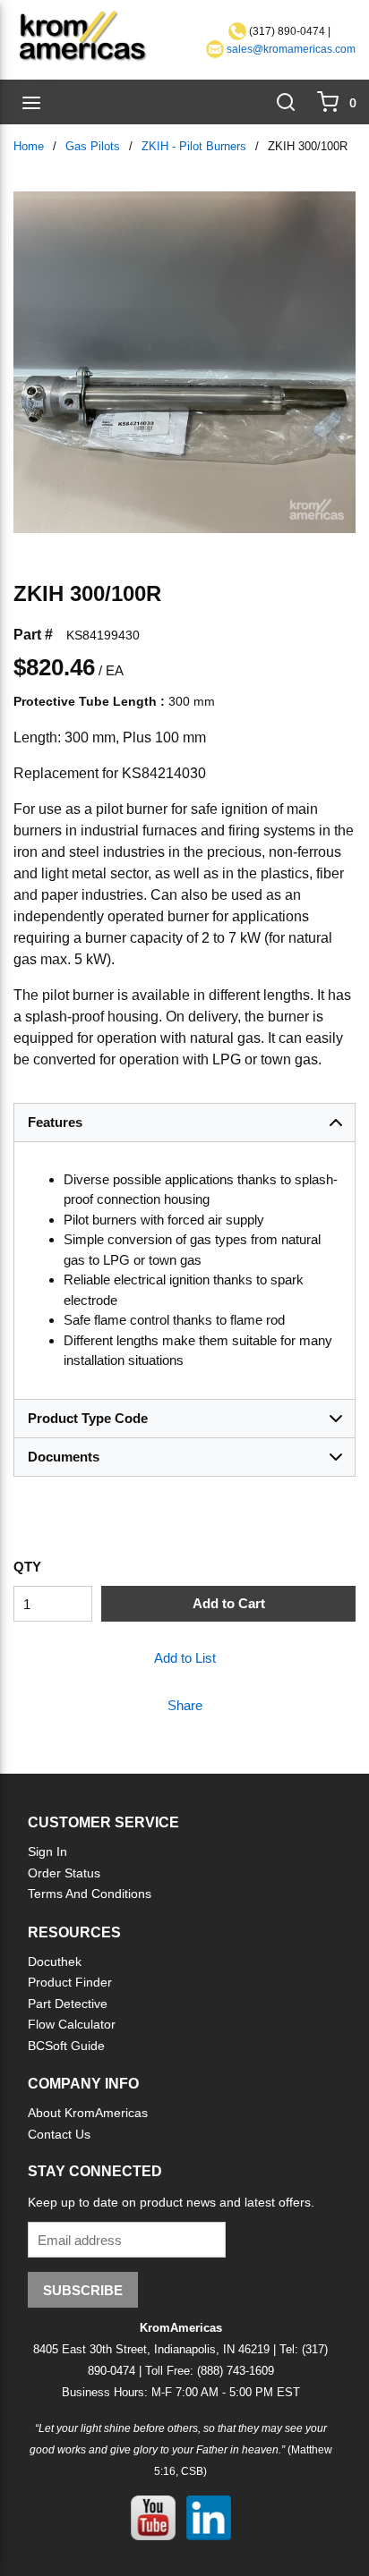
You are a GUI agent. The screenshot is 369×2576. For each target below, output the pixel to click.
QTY (27, 1567)
